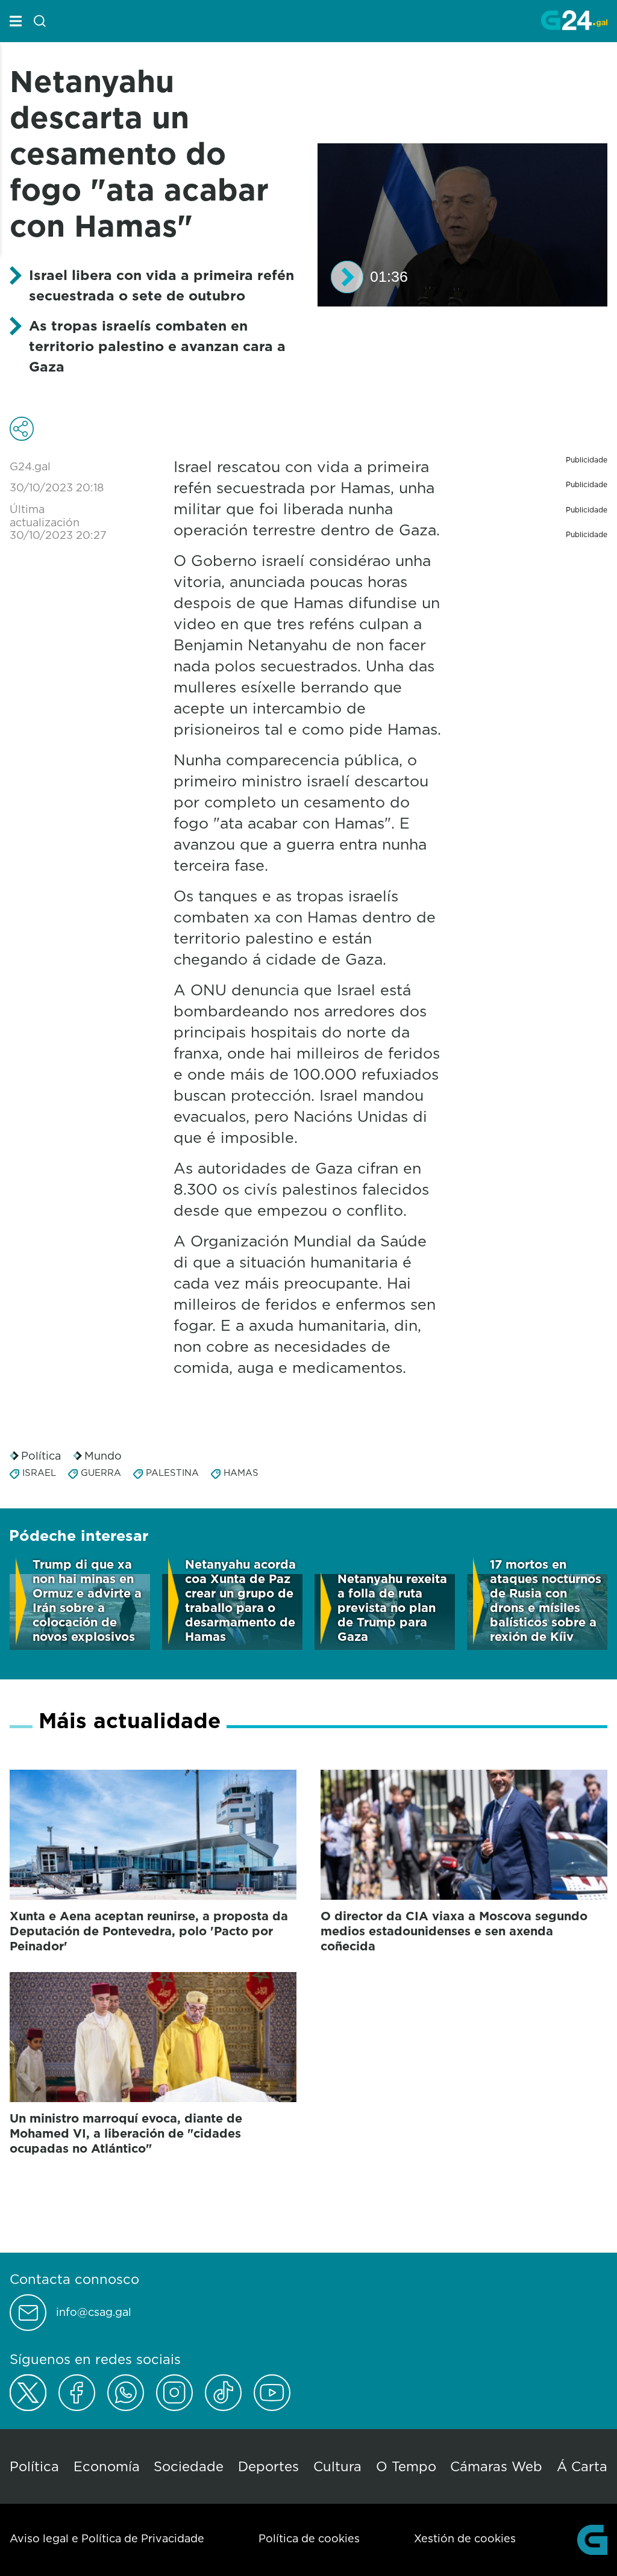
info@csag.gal (94, 2312)
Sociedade (189, 2466)
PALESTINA (172, 1473)
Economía (107, 2466)
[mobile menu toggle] (16, 21)
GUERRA (101, 1473)
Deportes (268, 2466)
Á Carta (582, 2466)
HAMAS (241, 1473)
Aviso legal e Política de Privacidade (107, 2538)
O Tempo (406, 2466)
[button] (347, 277)
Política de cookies (309, 2538)
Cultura (337, 2466)
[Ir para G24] (574, 20)
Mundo (103, 1456)
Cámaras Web (496, 2466)
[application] (462, 225)
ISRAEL (39, 1473)
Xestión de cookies (465, 2538)
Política (41, 1456)
